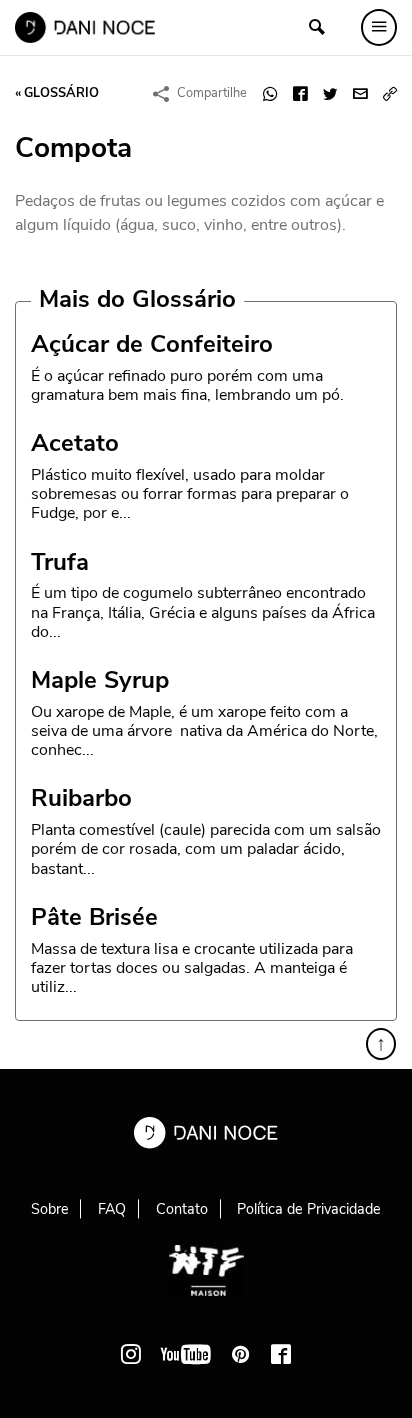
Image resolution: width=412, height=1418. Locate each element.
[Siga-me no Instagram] (131, 1354)
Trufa (60, 562)
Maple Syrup (100, 680)
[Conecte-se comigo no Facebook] (281, 1354)
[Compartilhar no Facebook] (300, 94)
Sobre (50, 1209)
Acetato (75, 443)
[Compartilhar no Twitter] (330, 94)
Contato (182, 1209)
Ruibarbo (81, 798)
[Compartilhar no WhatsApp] (270, 94)
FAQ (112, 1209)
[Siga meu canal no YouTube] (186, 1354)
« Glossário (57, 93)
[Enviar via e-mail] (360, 94)
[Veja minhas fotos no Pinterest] (241, 1354)
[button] (390, 94)
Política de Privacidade (309, 1209)
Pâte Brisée (94, 917)
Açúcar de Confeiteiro (152, 344)
